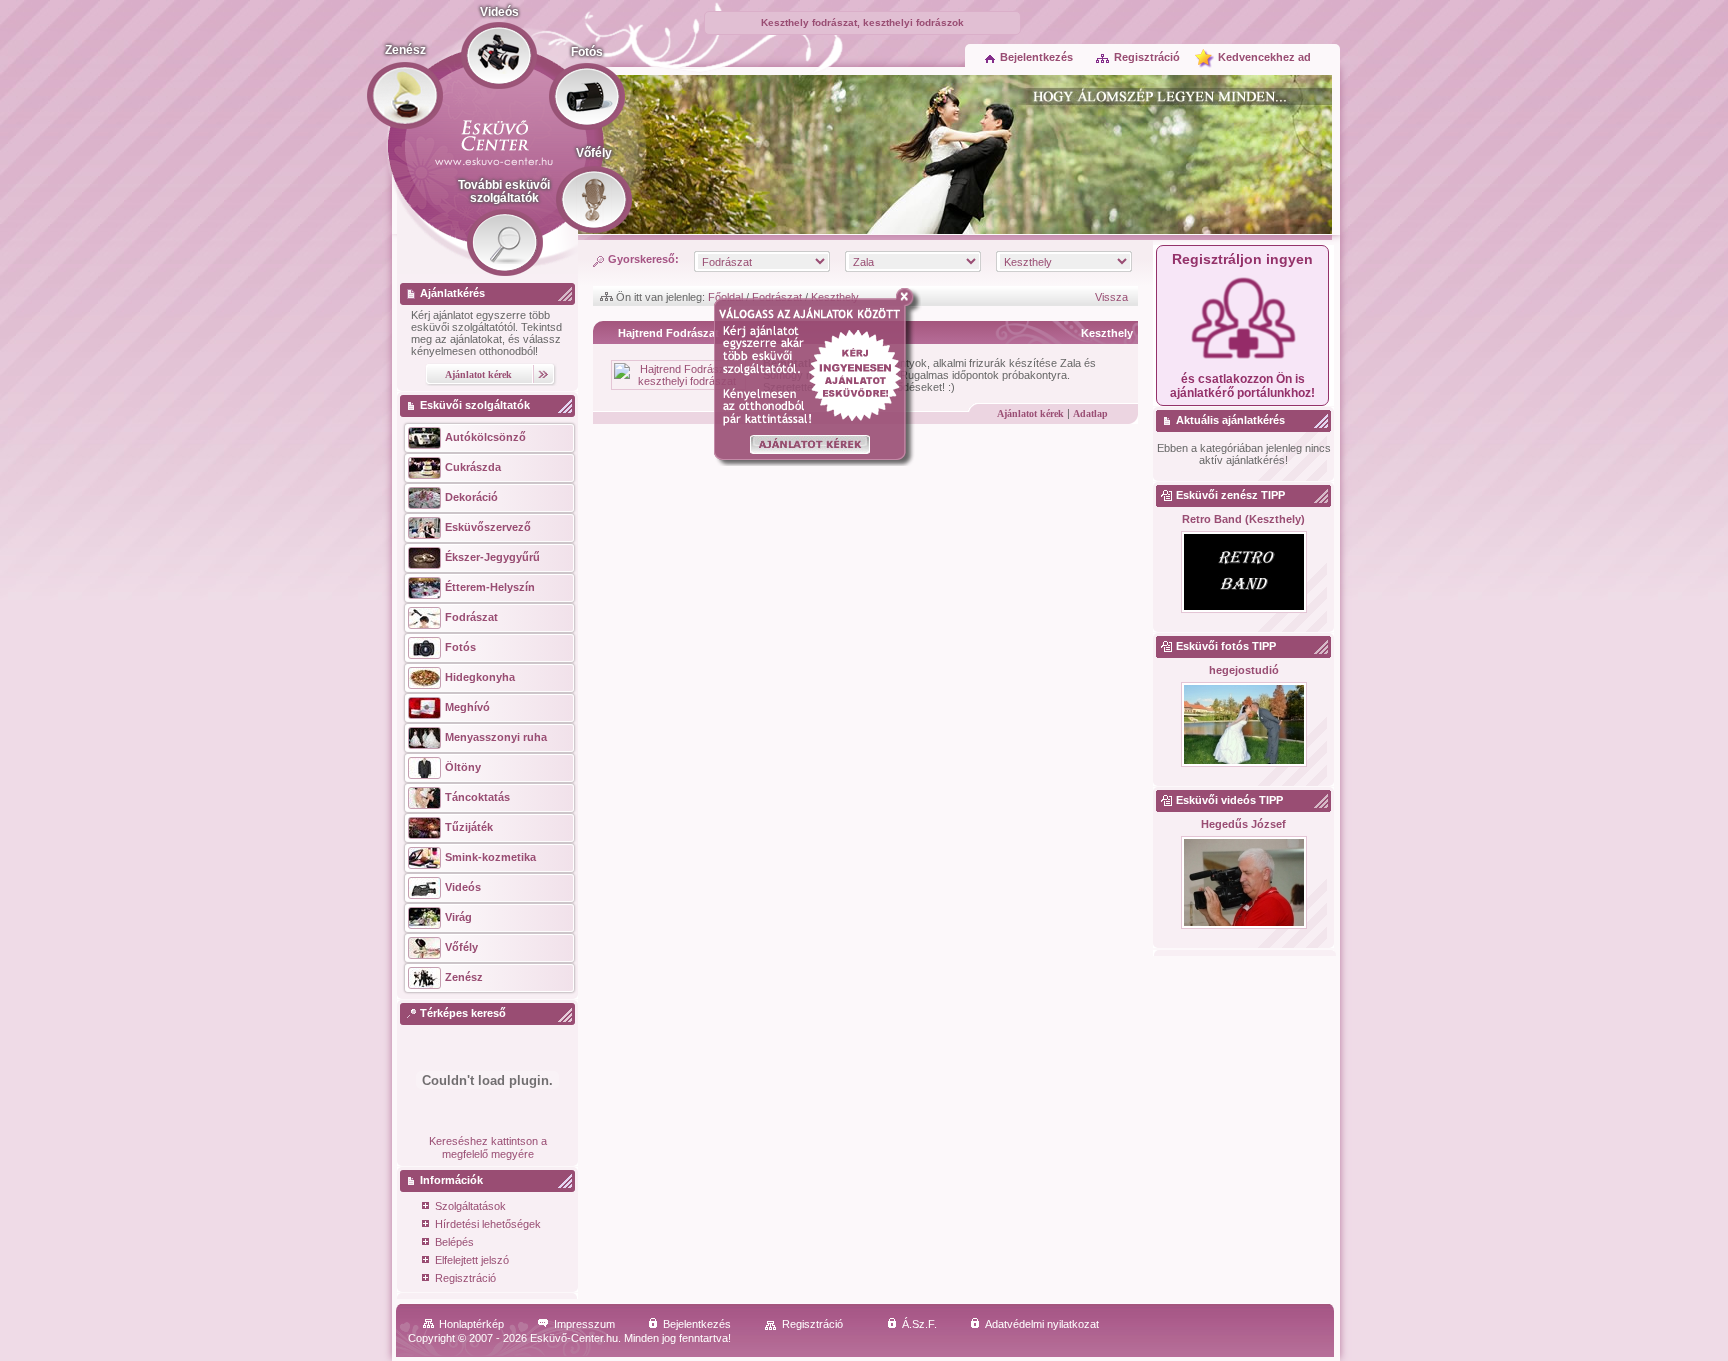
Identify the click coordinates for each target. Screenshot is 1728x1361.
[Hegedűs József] (1243, 883)
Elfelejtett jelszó (472, 1260)
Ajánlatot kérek (1030, 413)
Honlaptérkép (471, 1324)
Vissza (1111, 297)
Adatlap (1090, 413)
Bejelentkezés (1036, 57)
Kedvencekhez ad (1264, 57)
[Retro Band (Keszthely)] (1243, 573)
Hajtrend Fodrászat (668, 333)
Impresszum (584, 1324)
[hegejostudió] (1243, 725)
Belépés (454, 1242)
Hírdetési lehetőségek (488, 1224)
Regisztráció (1147, 57)
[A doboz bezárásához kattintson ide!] (908, 297)
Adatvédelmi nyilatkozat (1042, 1324)
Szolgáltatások (470, 1206)
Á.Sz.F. (919, 1324)
